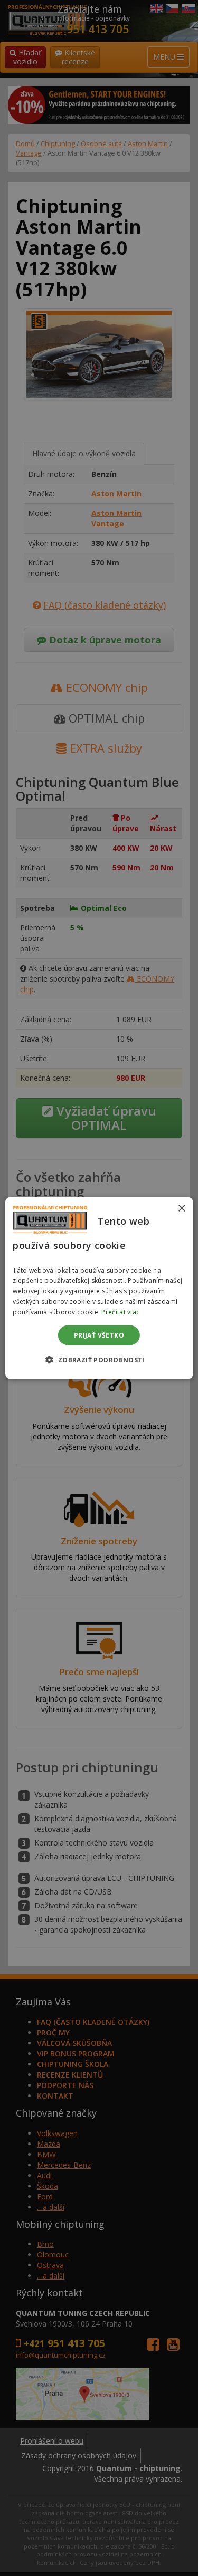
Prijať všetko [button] (99, 1335)
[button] (99, 1359)
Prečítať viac (120, 1311)
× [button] (181, 1209)
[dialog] (99, 1288)
